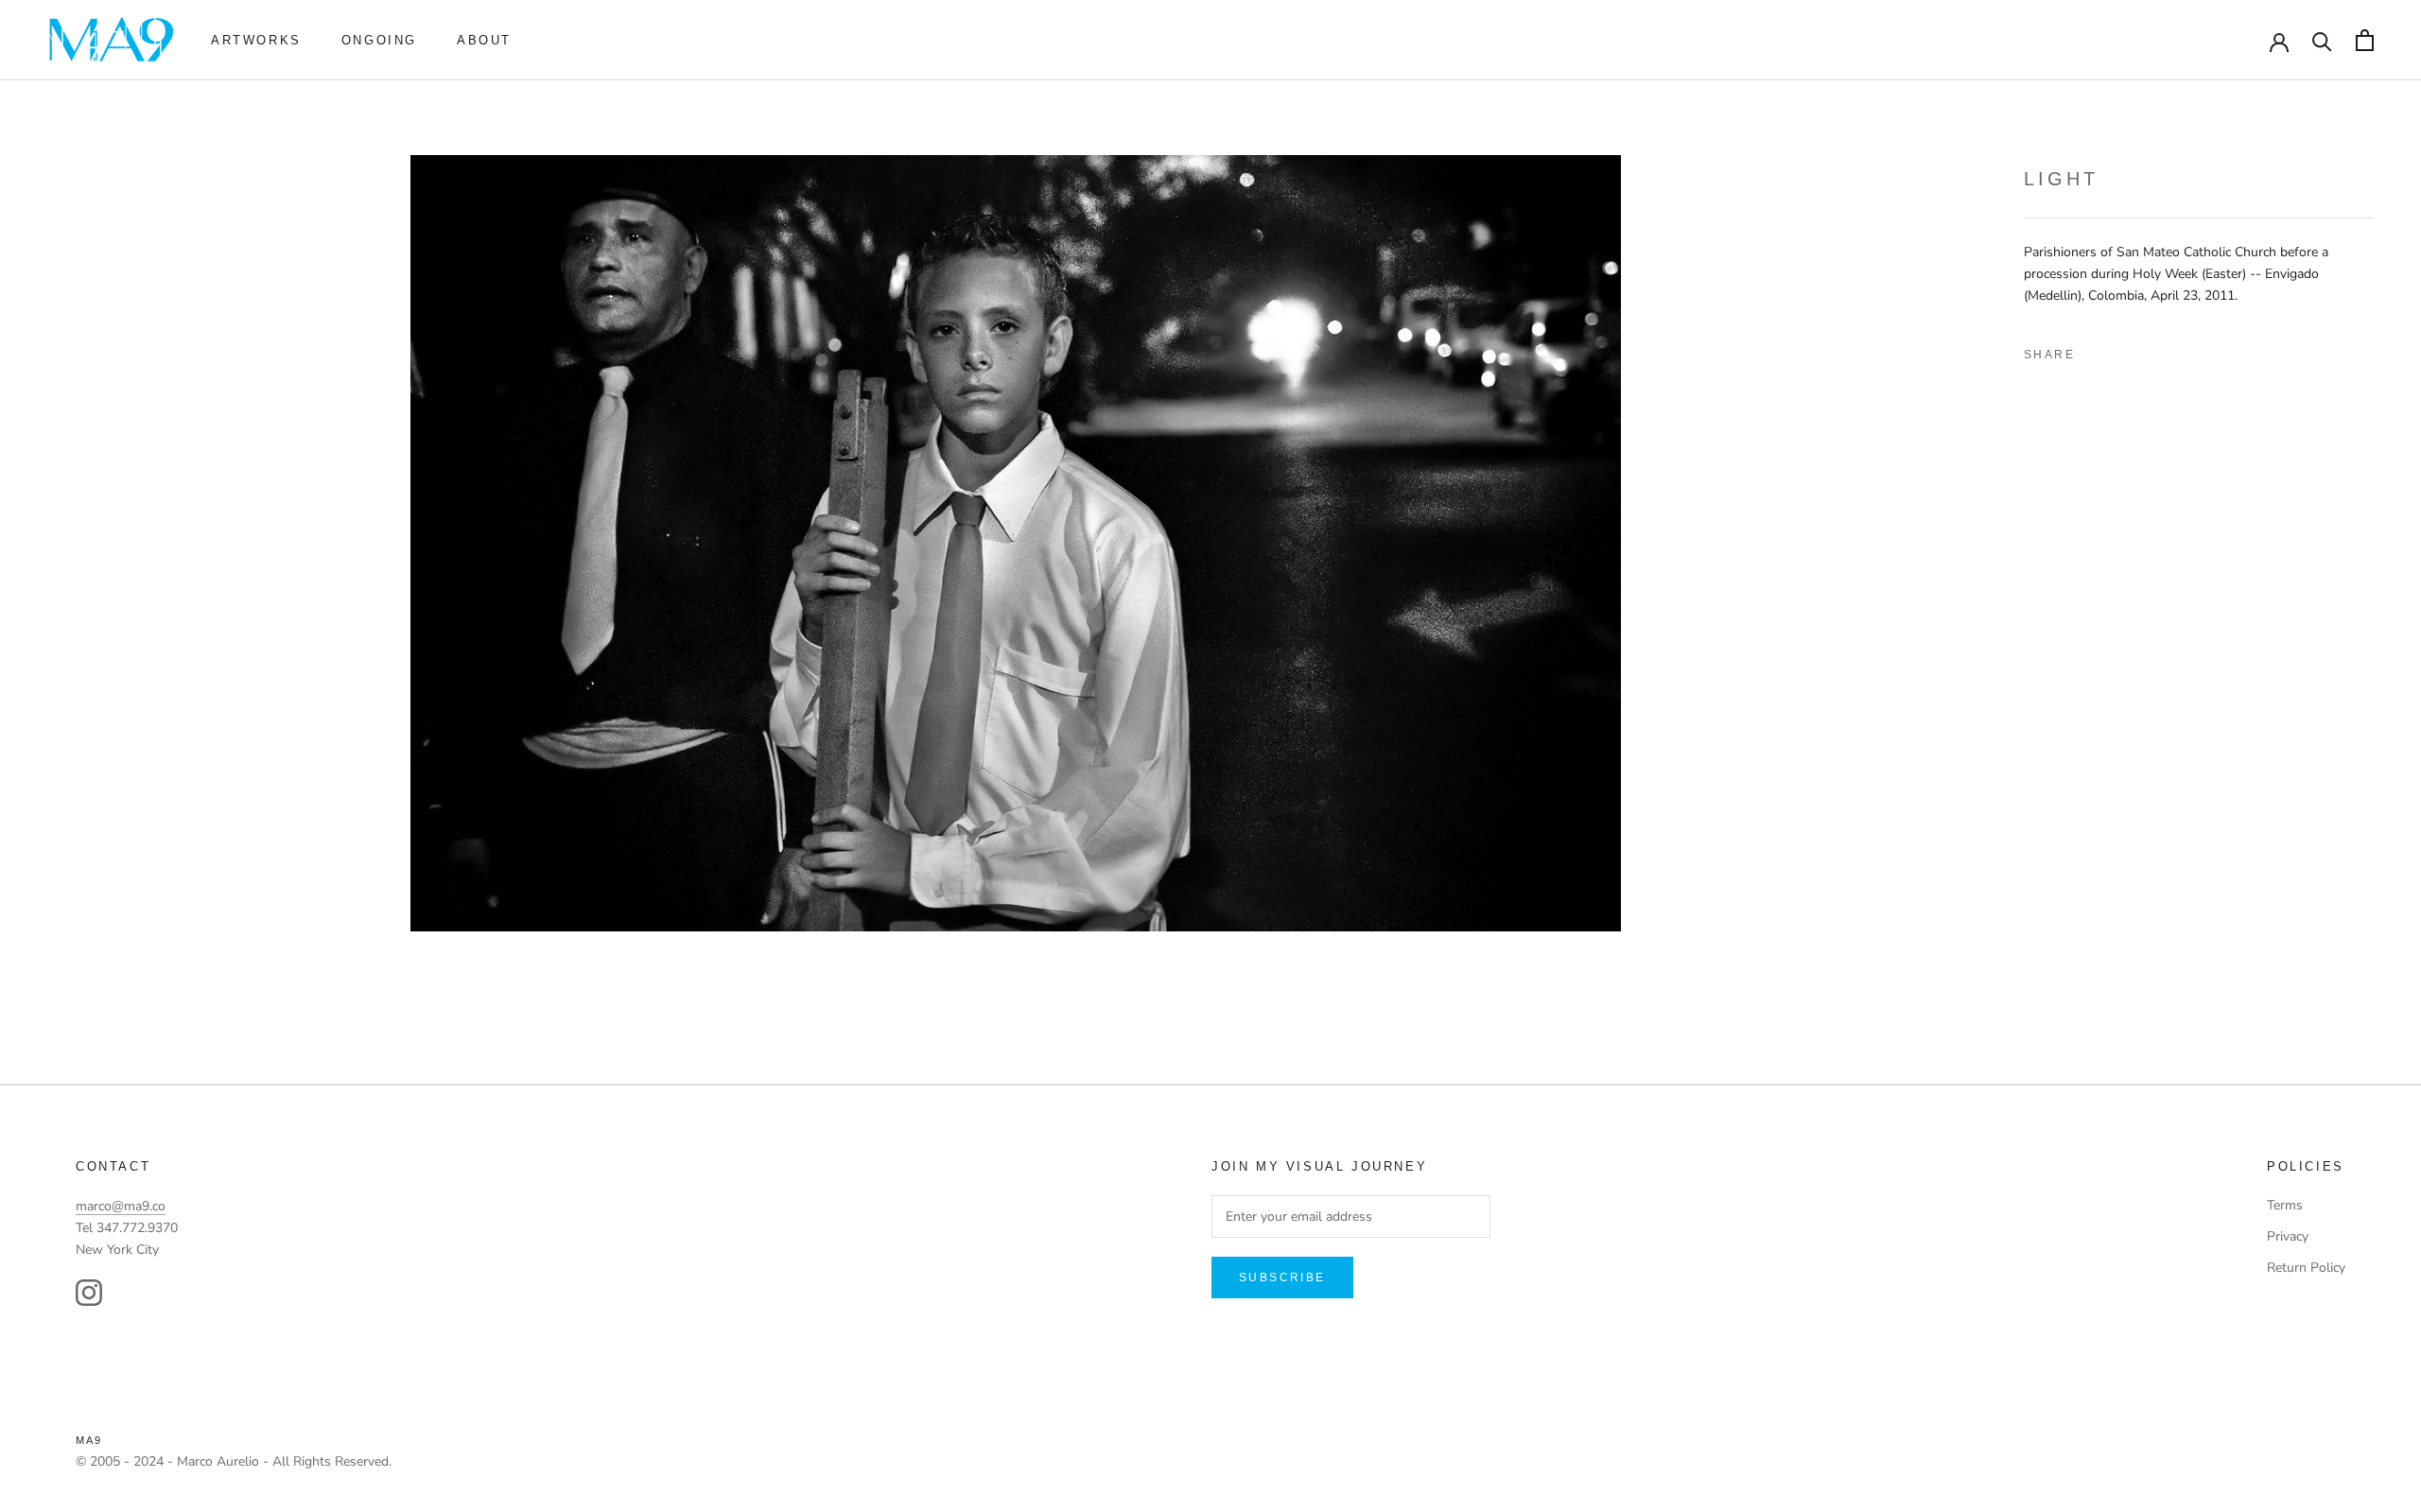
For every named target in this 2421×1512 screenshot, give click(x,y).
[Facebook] (2097, 351)
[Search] (2322, 40)
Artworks (256, 40)
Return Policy (2306, 1268)
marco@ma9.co (121, 1206)
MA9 (89, 1440)
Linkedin (2161, 351)
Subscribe (1282, 1277)
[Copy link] (2225, 351)
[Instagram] (89, 1293)
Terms (2285, 1205)
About (484, 40)
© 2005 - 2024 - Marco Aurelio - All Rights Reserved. (234, 1461)
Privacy (2288, 1236)
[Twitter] (2129, 351)
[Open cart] (2365, 40)
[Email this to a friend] (2193, 351)
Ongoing (379, 40)
